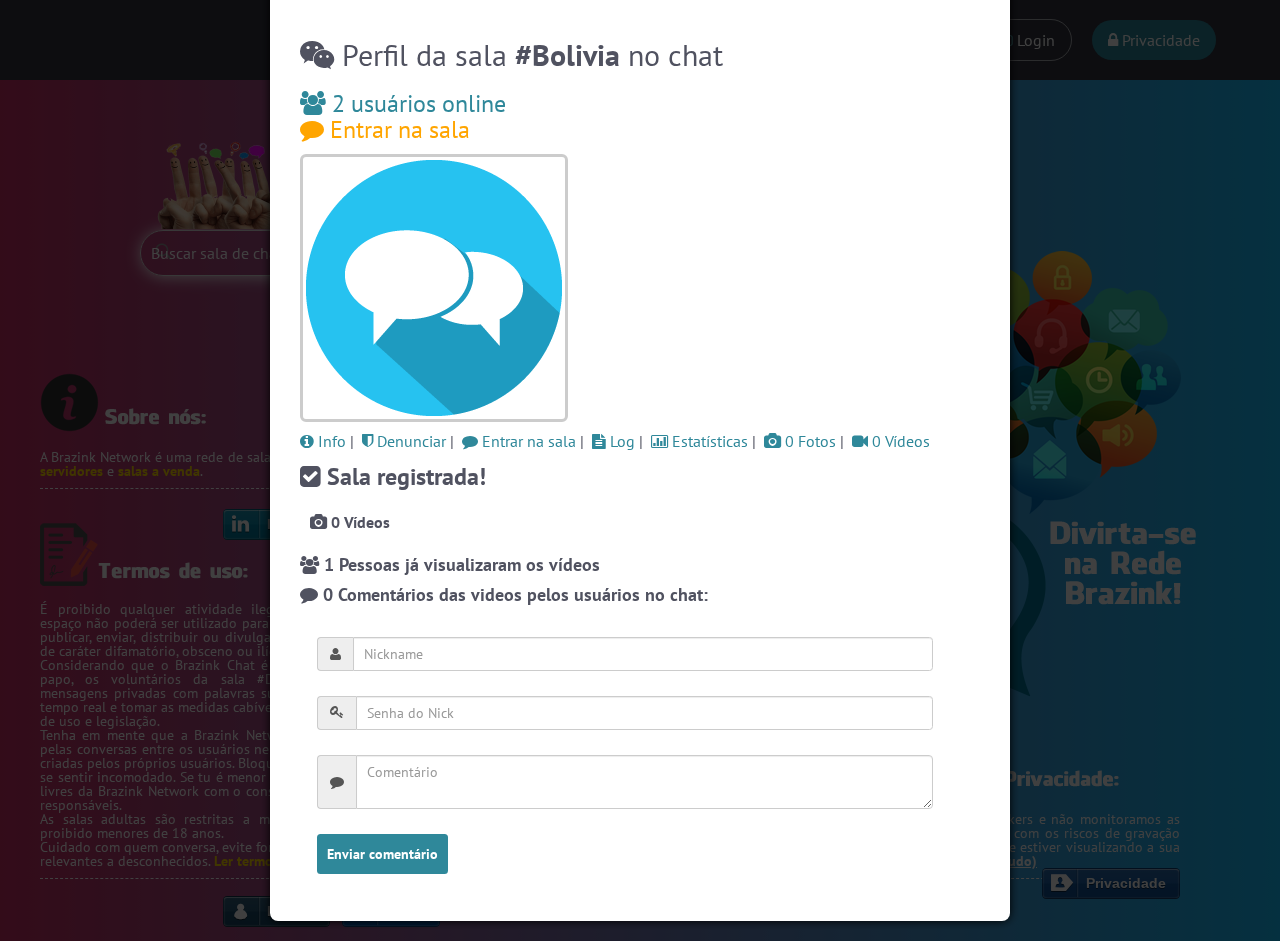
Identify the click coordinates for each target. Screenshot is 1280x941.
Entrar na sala (397, 129)
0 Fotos (808, 441)
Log (620, 441)
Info (330, 441)
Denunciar (409, 441)
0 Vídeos (899, 441)
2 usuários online (416, 103)
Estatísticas (708, 441)
